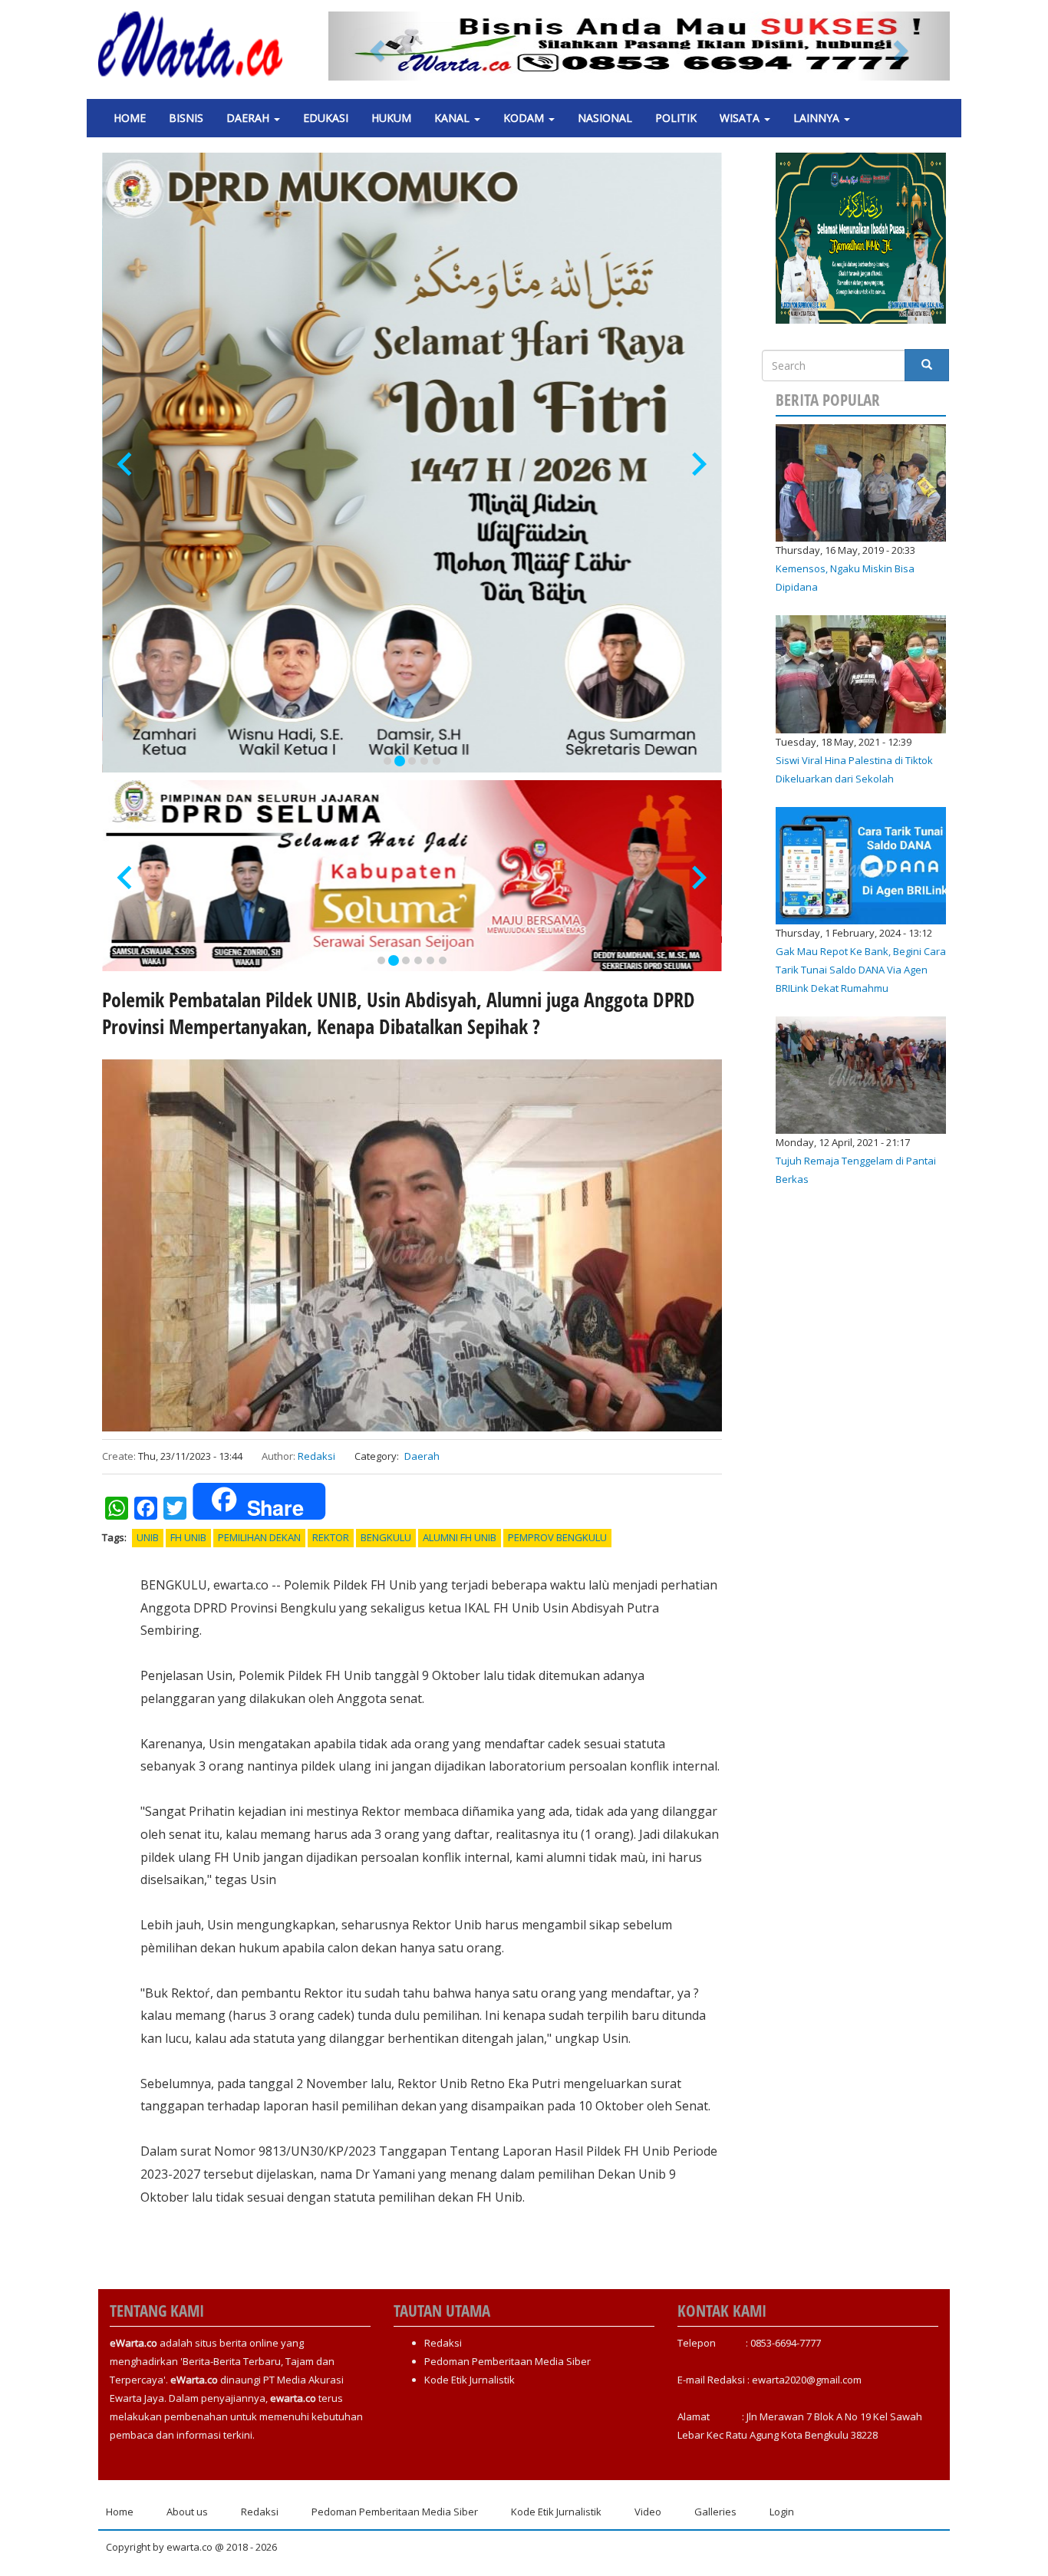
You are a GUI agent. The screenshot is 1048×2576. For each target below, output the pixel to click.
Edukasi (326, 118)
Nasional (605, 118)
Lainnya (818, 118)
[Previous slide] (126, 464)
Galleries (715, 2512)
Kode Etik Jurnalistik (470, 2380)
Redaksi (316, 1456)
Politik (676, 118)
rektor (331, 1537)
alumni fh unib (460, 1537)
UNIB (148, 1537)
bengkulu (386, 1537)
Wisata (741, 118)
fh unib (188, 1537)
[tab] (387, 761)
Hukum (391, 118)
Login (782, 2512)
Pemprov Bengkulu (557, 1537)
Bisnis (186, 118)
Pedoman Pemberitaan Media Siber (508, 2361)
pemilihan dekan (259, 1537)
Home (130, 118)
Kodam (525, 118)
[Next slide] (698, 464)
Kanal (453, 118)
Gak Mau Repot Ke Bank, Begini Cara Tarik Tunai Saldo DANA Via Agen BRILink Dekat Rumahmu (861, 970)
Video (648, 2512)
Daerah (249, 118)
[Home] (196, 44)
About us (187, 2512)
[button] (375, 46)
